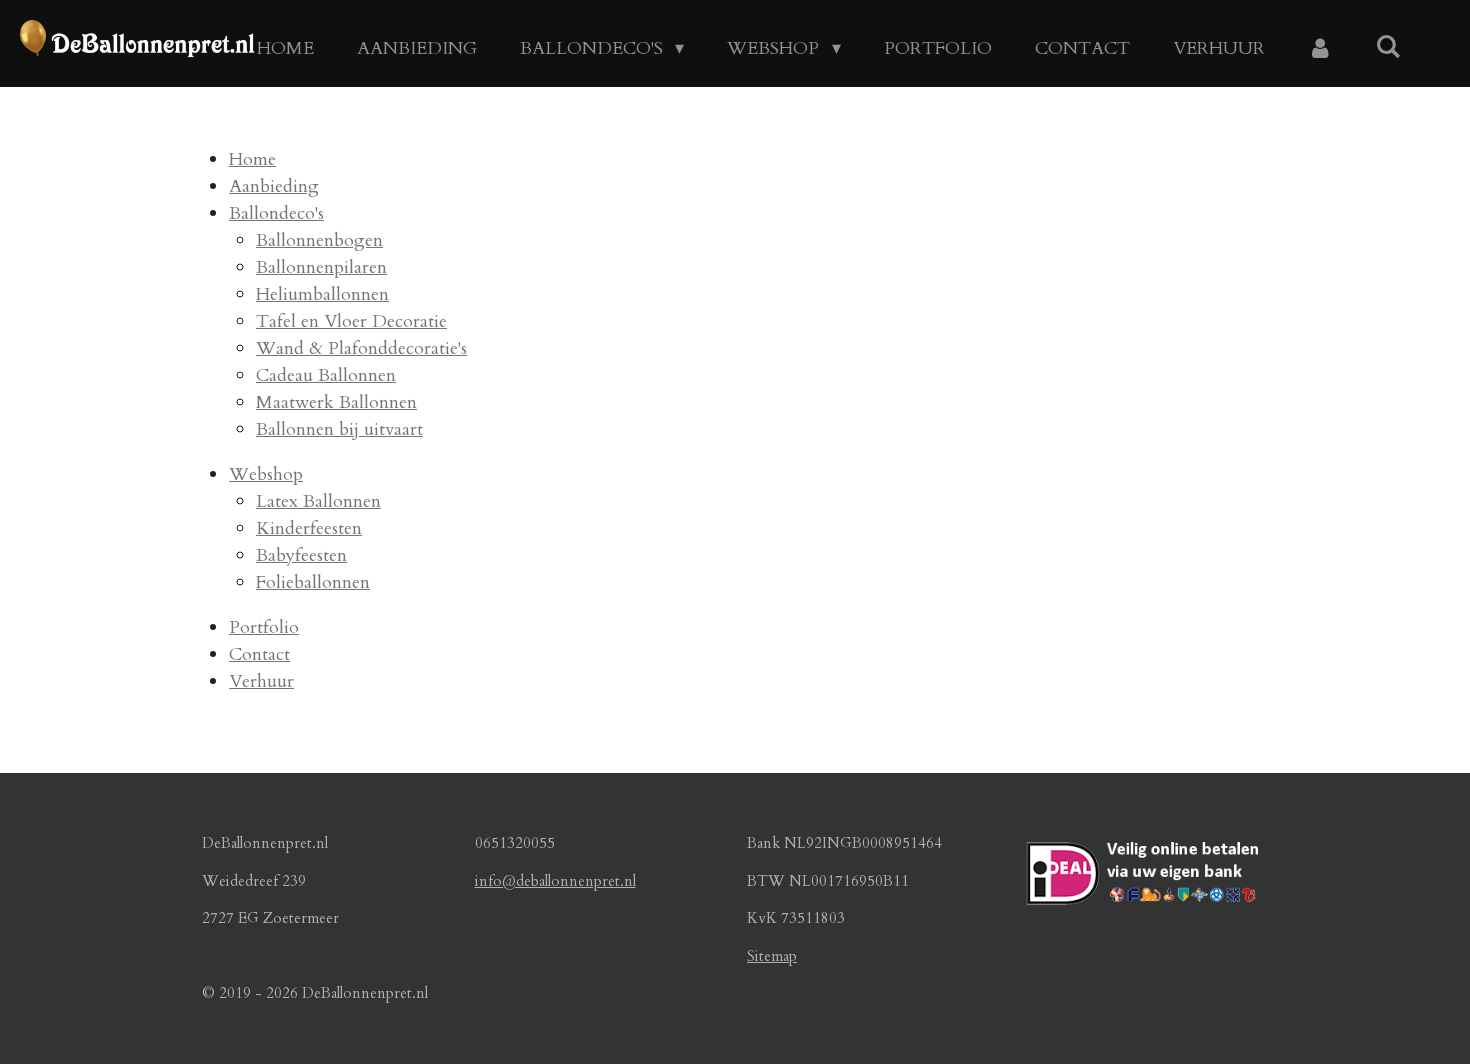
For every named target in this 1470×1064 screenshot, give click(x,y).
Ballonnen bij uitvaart (339, 429)
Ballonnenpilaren (321, 267)
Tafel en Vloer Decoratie (351, 321)
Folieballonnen (313, 582)
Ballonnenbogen (319, 240)
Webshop (266, 474)
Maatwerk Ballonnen (336, 402)
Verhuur (261, 681)
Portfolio (264, 627)
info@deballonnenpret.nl (555, 881)
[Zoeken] (1388, 47)
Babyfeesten (301, 555)
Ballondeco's (276, 213)
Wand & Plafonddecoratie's (361, 348)
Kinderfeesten (309, 528)
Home (252, 159)
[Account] (1320, 48)
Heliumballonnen (322, 294)
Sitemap (772, 956)
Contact (259, 654)
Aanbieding (274, 186)
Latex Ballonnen (318, 501)
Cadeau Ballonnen (326, 375)
